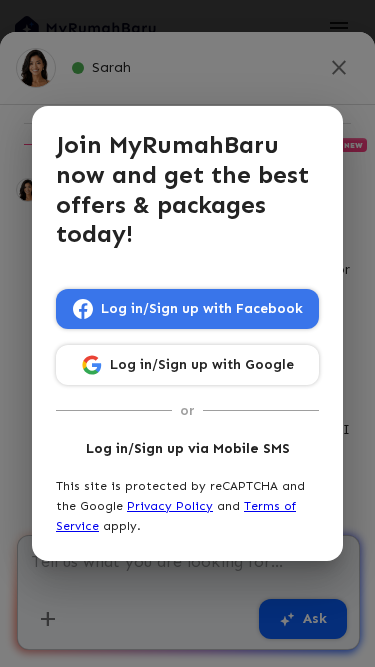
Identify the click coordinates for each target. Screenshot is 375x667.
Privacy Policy (170, 506)
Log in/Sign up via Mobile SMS (188, 448)
